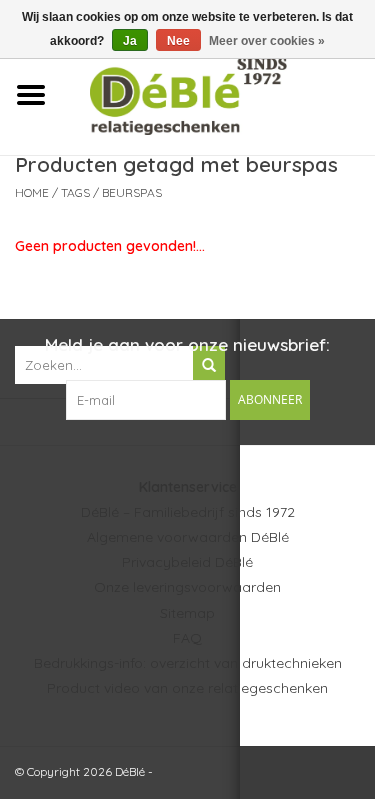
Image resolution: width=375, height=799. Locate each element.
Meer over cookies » (267, 41)
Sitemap (187, 613)
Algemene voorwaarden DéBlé (188, 537)
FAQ (187, 638)
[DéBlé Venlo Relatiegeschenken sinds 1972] (218, 94)
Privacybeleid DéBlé (187, 562)
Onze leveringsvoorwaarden (187, 587)
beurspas (132, 192)
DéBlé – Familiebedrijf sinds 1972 (188, 512)
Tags (75, 192)
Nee (178, 41)
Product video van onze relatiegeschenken (187, 688)
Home (32, 192)
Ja (130, 41)
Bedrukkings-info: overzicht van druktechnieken (188, 663)
